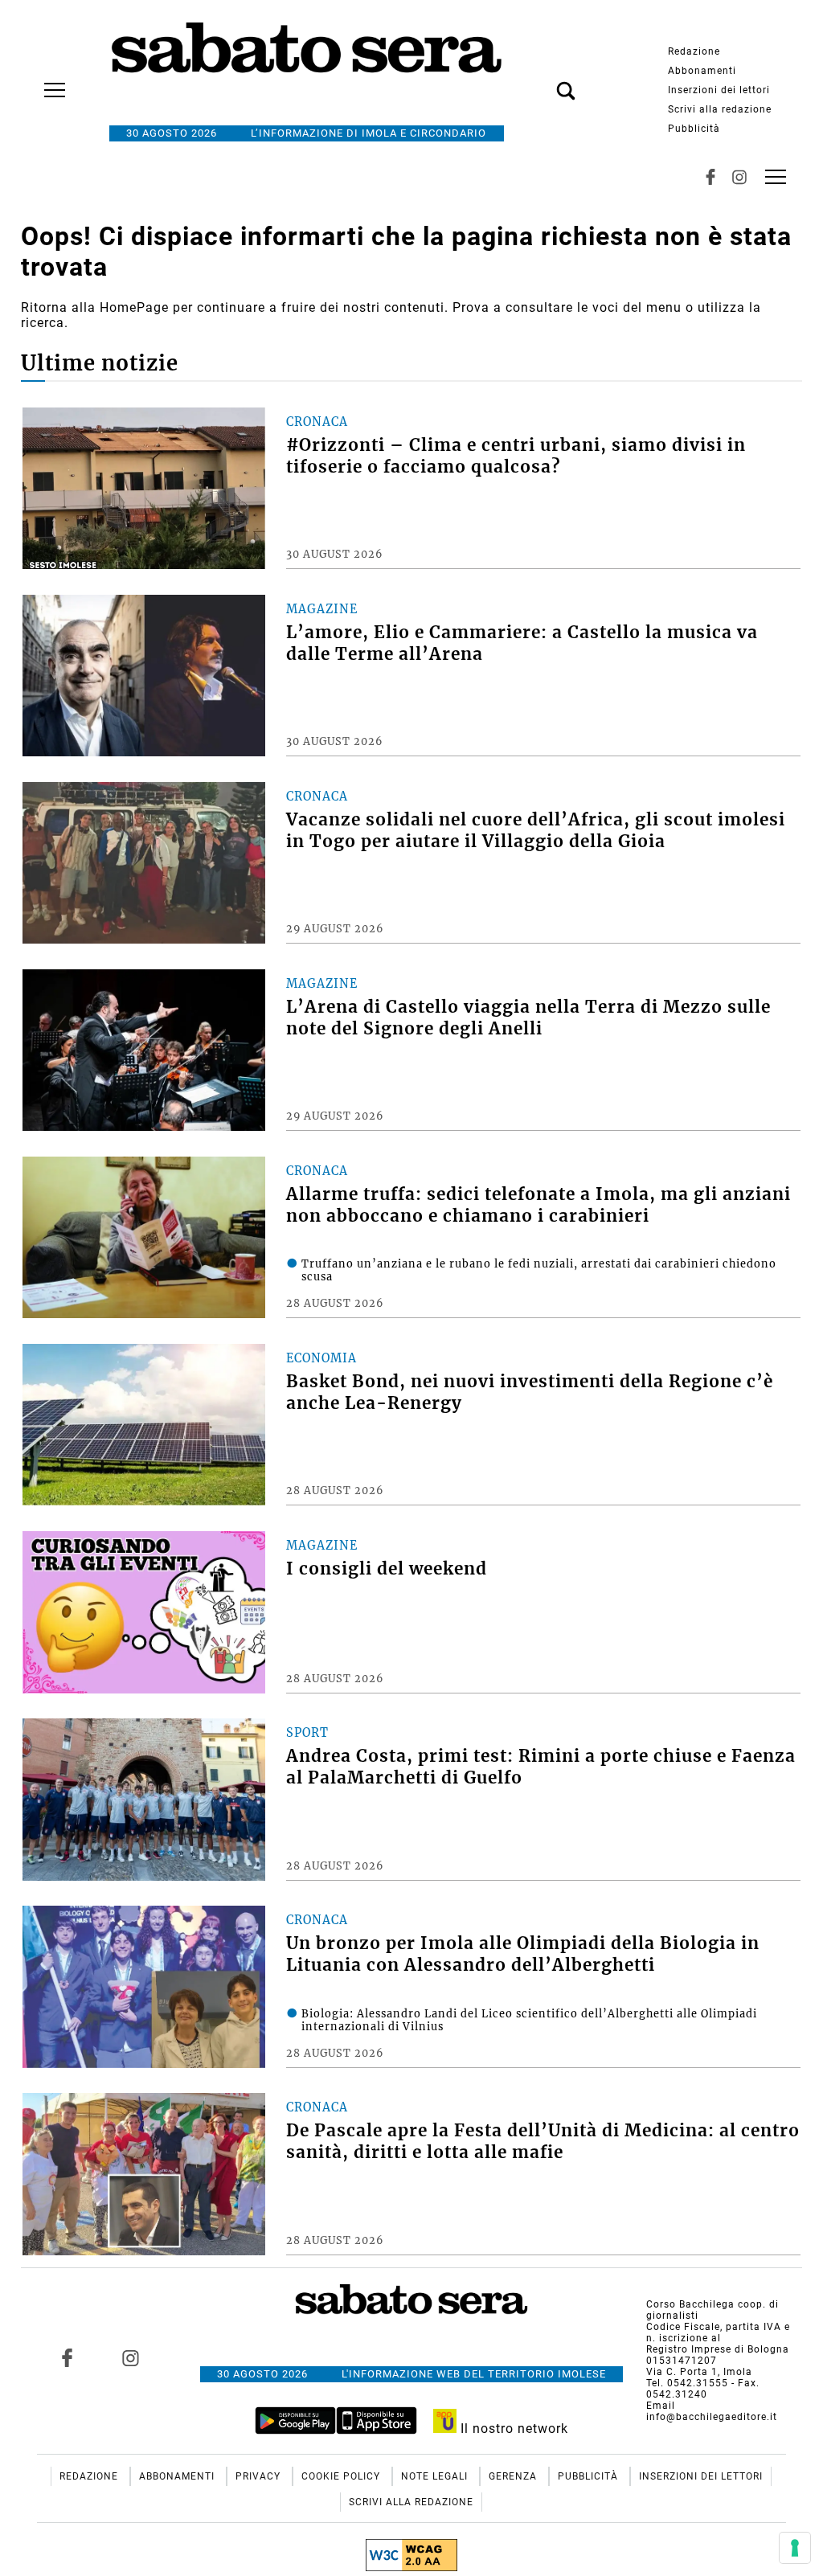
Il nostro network (512, 2429)
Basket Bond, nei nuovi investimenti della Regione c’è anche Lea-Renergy (530, 1392)
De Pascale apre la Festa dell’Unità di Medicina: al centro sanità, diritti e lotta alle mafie (543, 2142)
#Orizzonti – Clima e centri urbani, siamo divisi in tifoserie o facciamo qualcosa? (516, 456)
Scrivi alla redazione (720, 109)
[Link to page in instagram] (130, 2357)
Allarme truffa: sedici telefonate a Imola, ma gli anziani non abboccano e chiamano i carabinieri (538, 1205)
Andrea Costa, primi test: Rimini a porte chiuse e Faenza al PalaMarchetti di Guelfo (541, 1767)
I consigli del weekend (387, 1569)
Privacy (260, 2476)
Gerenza (514, 2476)
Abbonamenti (702, 71)
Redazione (694, 51)
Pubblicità (694, 129)
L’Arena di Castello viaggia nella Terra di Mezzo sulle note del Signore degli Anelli (528, 1018)
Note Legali (436, 2476)
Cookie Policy (342, 2476)
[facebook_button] (710, 177)
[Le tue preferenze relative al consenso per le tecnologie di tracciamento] (795, 2548)
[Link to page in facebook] (67, 2357)
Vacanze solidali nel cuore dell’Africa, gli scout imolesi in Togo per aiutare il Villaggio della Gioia (536, 831)
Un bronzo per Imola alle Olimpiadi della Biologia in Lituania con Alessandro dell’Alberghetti (523, 1954)
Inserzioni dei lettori (719, 90)
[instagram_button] (739, 177)
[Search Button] (542, 82)
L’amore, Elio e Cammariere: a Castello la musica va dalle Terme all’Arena (522, 643)
